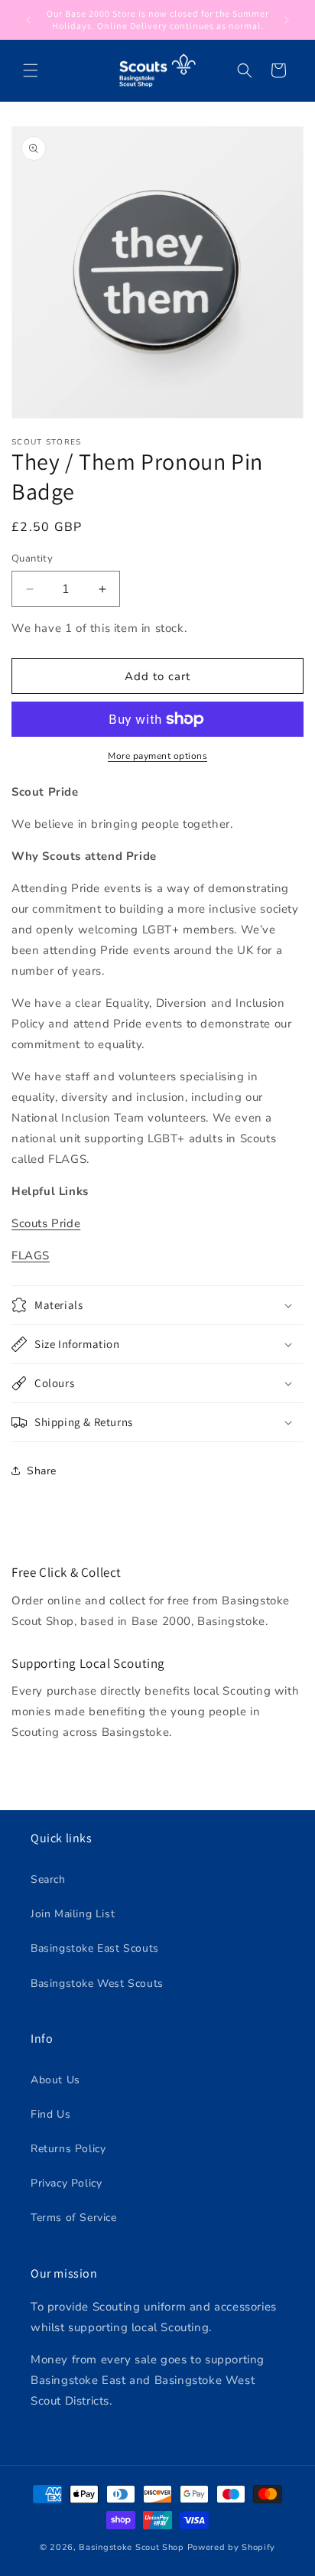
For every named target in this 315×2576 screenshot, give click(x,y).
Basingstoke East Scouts (95, 1948)
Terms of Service (74, 2218)
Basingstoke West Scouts (97, 1983)
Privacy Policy (66, 2183)
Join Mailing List (73, 1914)
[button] (31, 70)
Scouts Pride (46, 1223)
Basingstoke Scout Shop (131, 2547)
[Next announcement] (287, 20)
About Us (55, 2080)
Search (48, 1879)
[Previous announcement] (28, 20)
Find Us (50, 2114)
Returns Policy (68, 2149)
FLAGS (31, 1255)
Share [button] (42, 1471)
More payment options (157, 756)
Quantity (32, 559)
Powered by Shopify (232, 2547)
